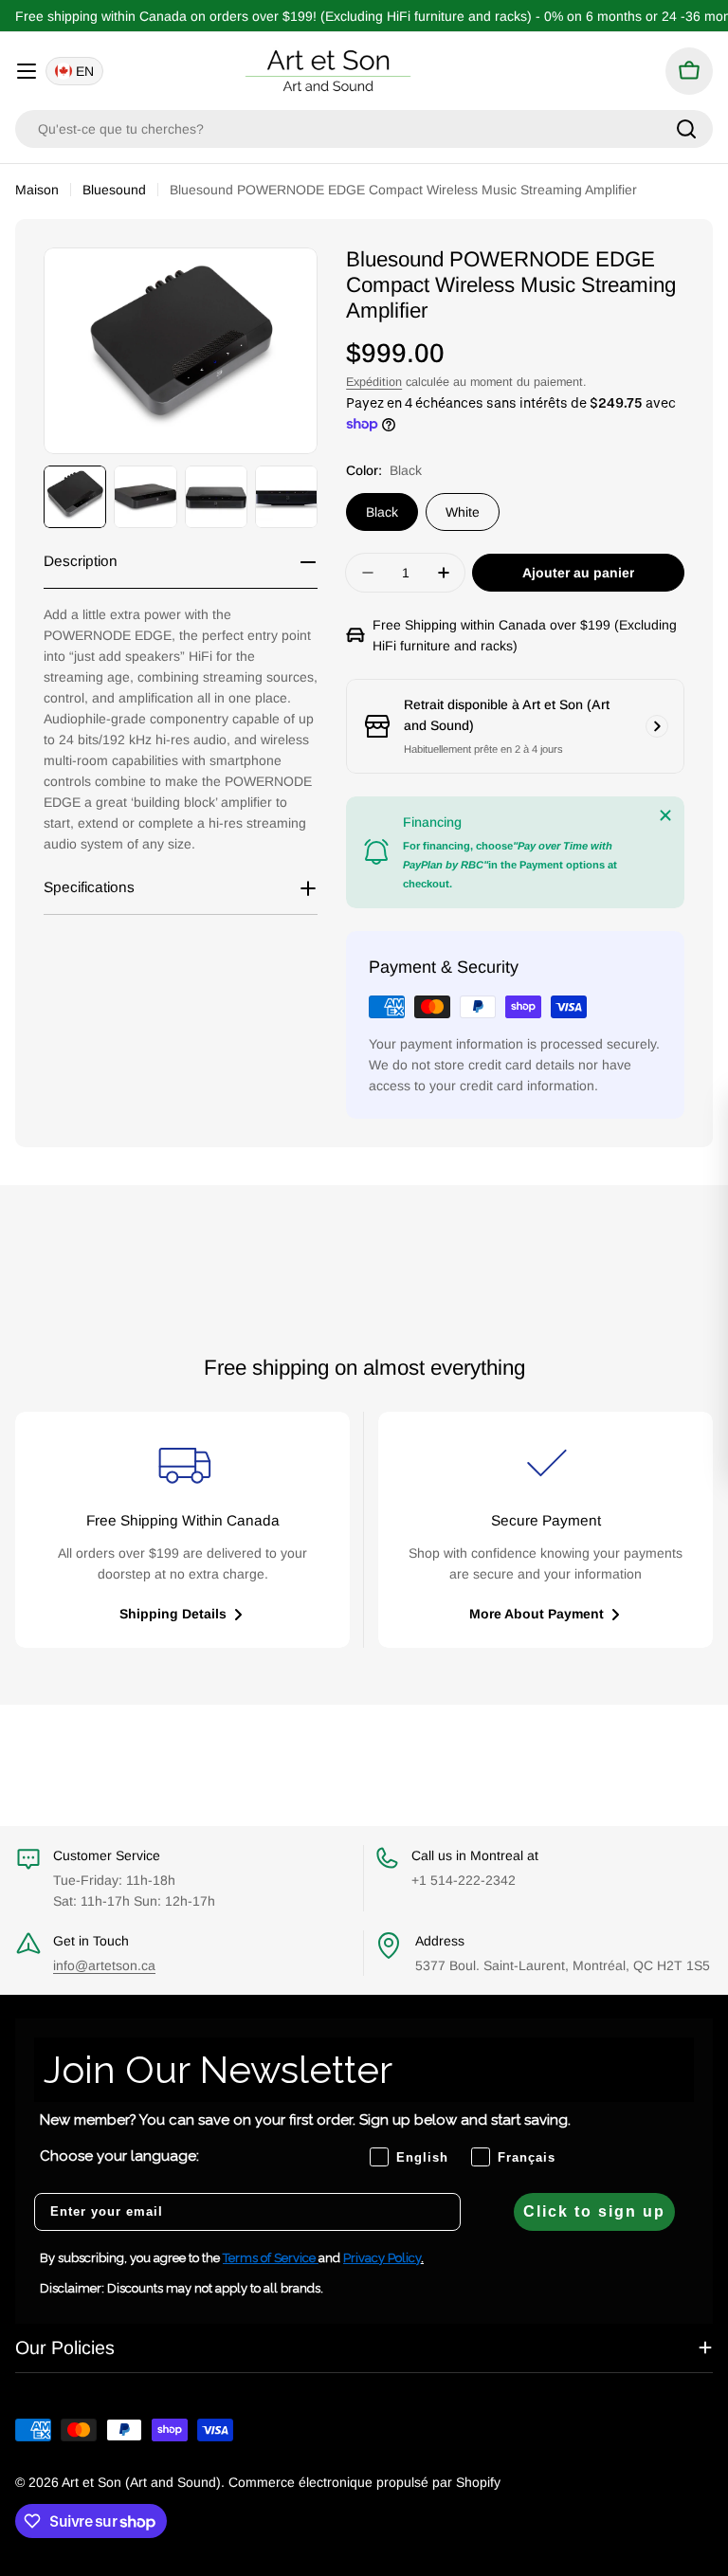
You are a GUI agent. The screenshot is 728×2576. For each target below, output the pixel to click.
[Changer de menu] (27, 71)
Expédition (374, 382)
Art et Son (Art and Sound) (141, 2482)
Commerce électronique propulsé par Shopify (364, 2482)
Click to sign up (594, 2211)
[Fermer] (665, 815)
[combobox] (364, 129)
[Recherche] (686, 129)
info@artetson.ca (104, 1965)
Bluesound (114, 190)
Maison (37, 190)
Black (382, 512)
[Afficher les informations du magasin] (657, 726)
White (463, 512)
